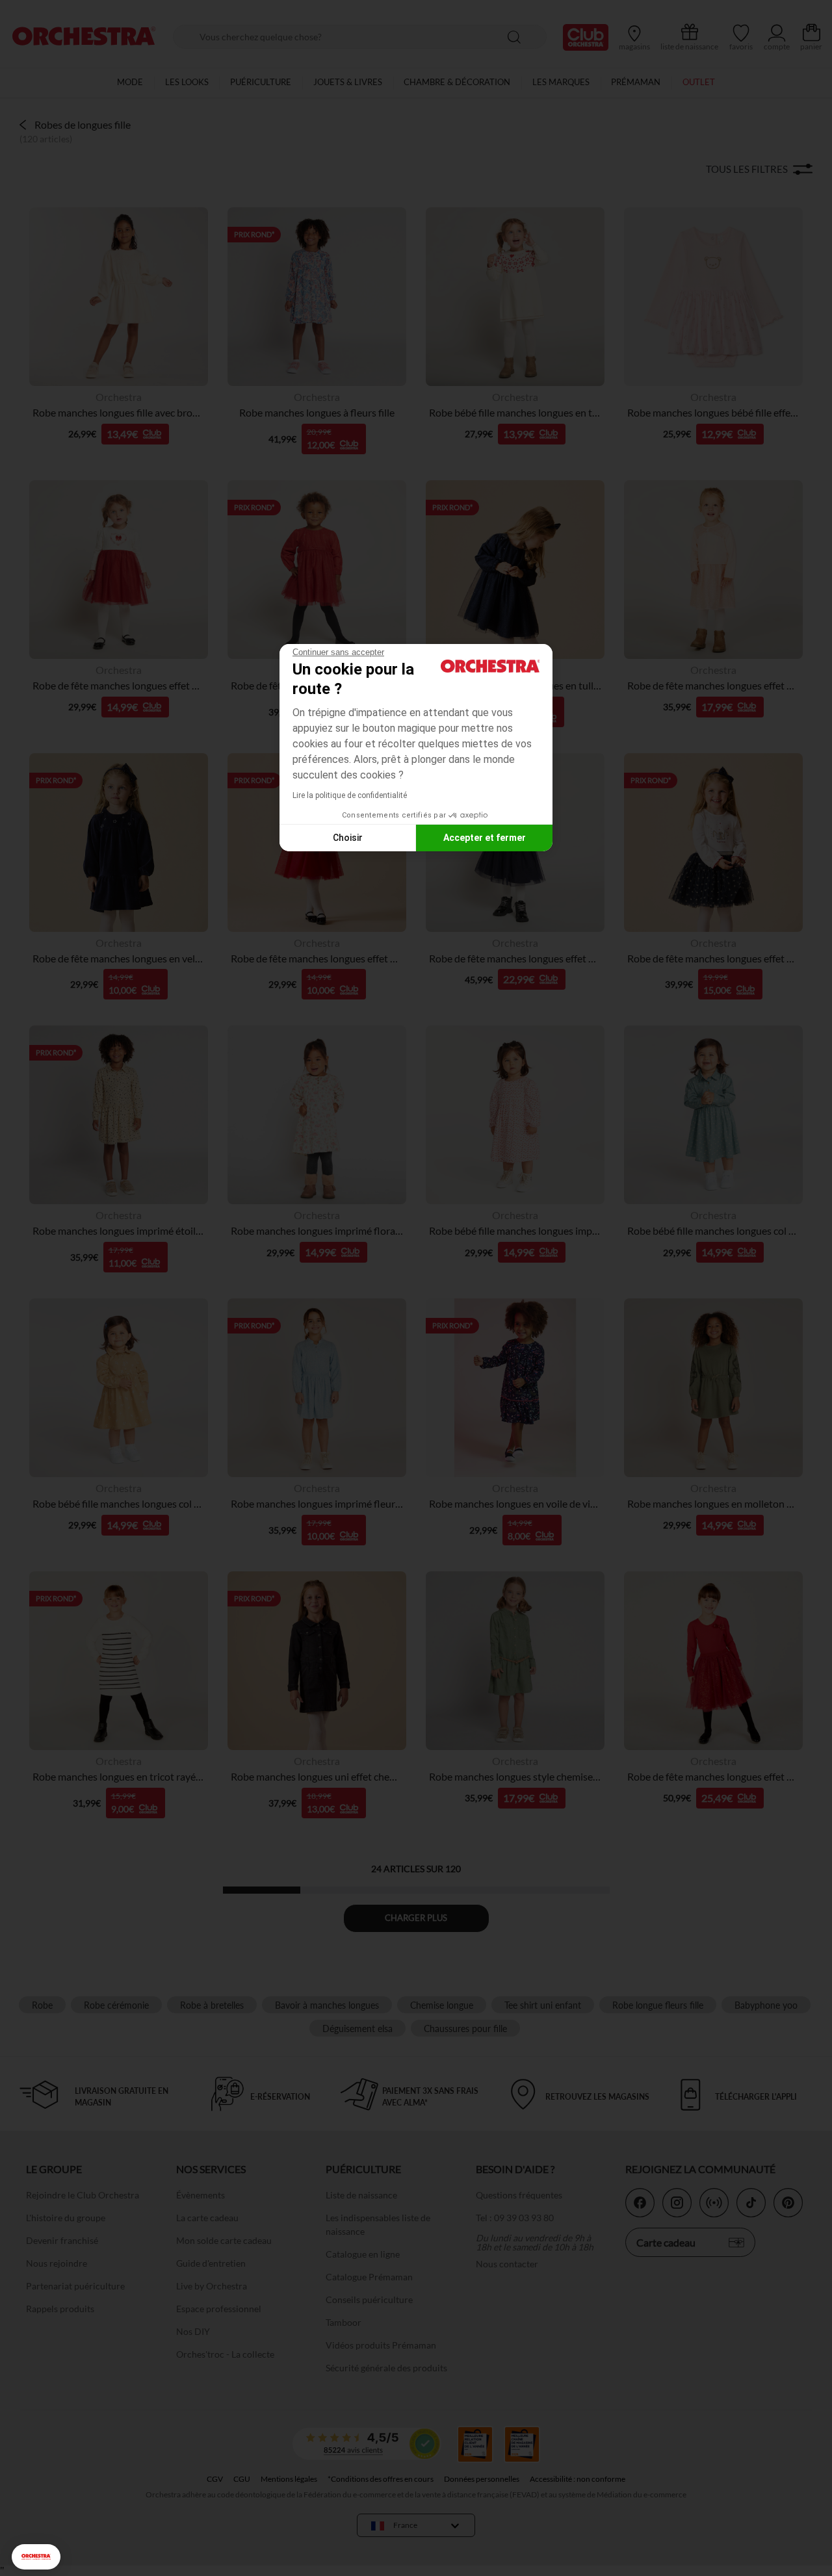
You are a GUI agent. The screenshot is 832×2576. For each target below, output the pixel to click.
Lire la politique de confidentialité (350, 795)
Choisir (348, 838)
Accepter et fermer (485, 838)
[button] (36, 2557)
